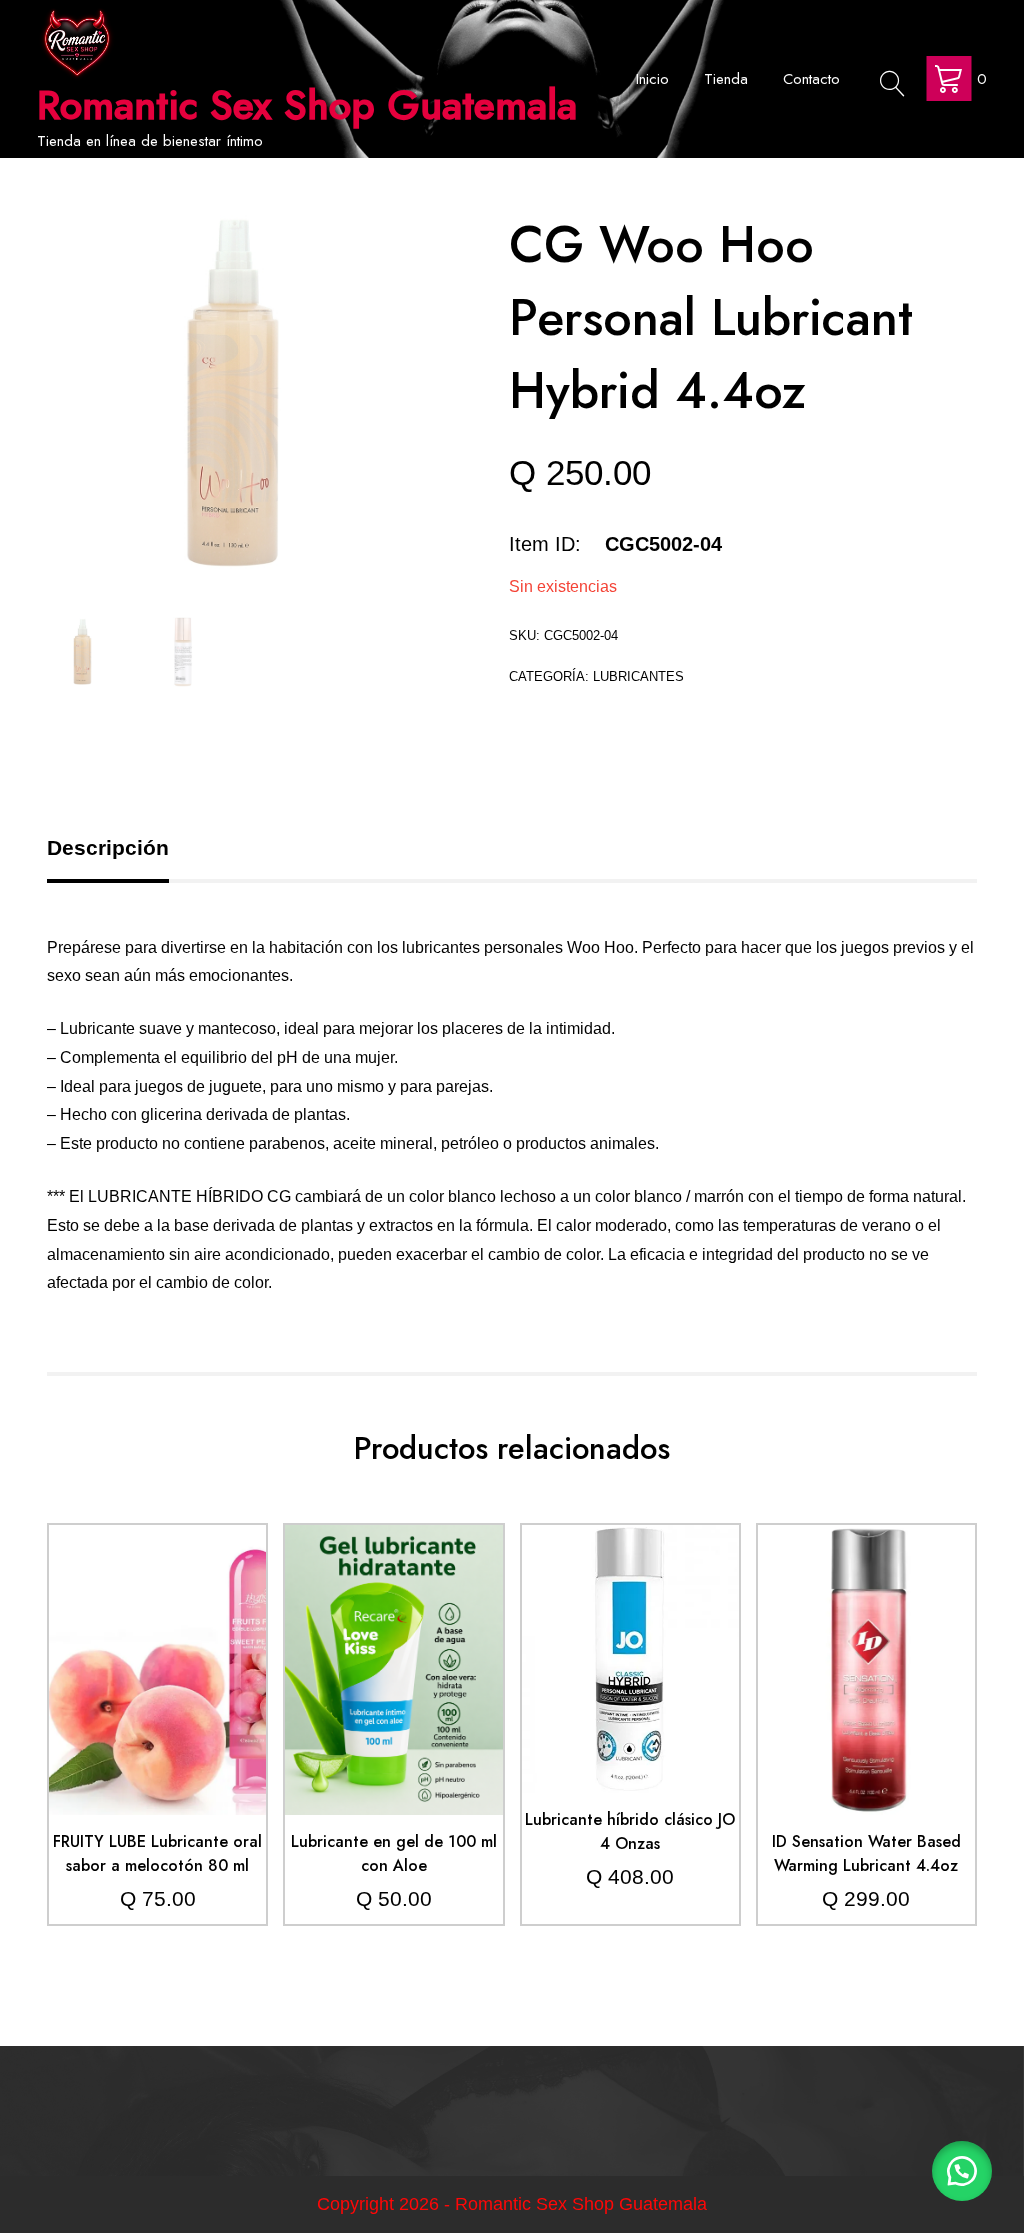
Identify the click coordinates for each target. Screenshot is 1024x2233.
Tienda (726, 79)
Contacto (811, 79)
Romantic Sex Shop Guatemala (307, 105)
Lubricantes (638, 676)
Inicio (652, 79)
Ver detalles (157, 1685)
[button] (962, 2171)
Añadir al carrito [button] (157, 1625)
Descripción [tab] (108, 847)
